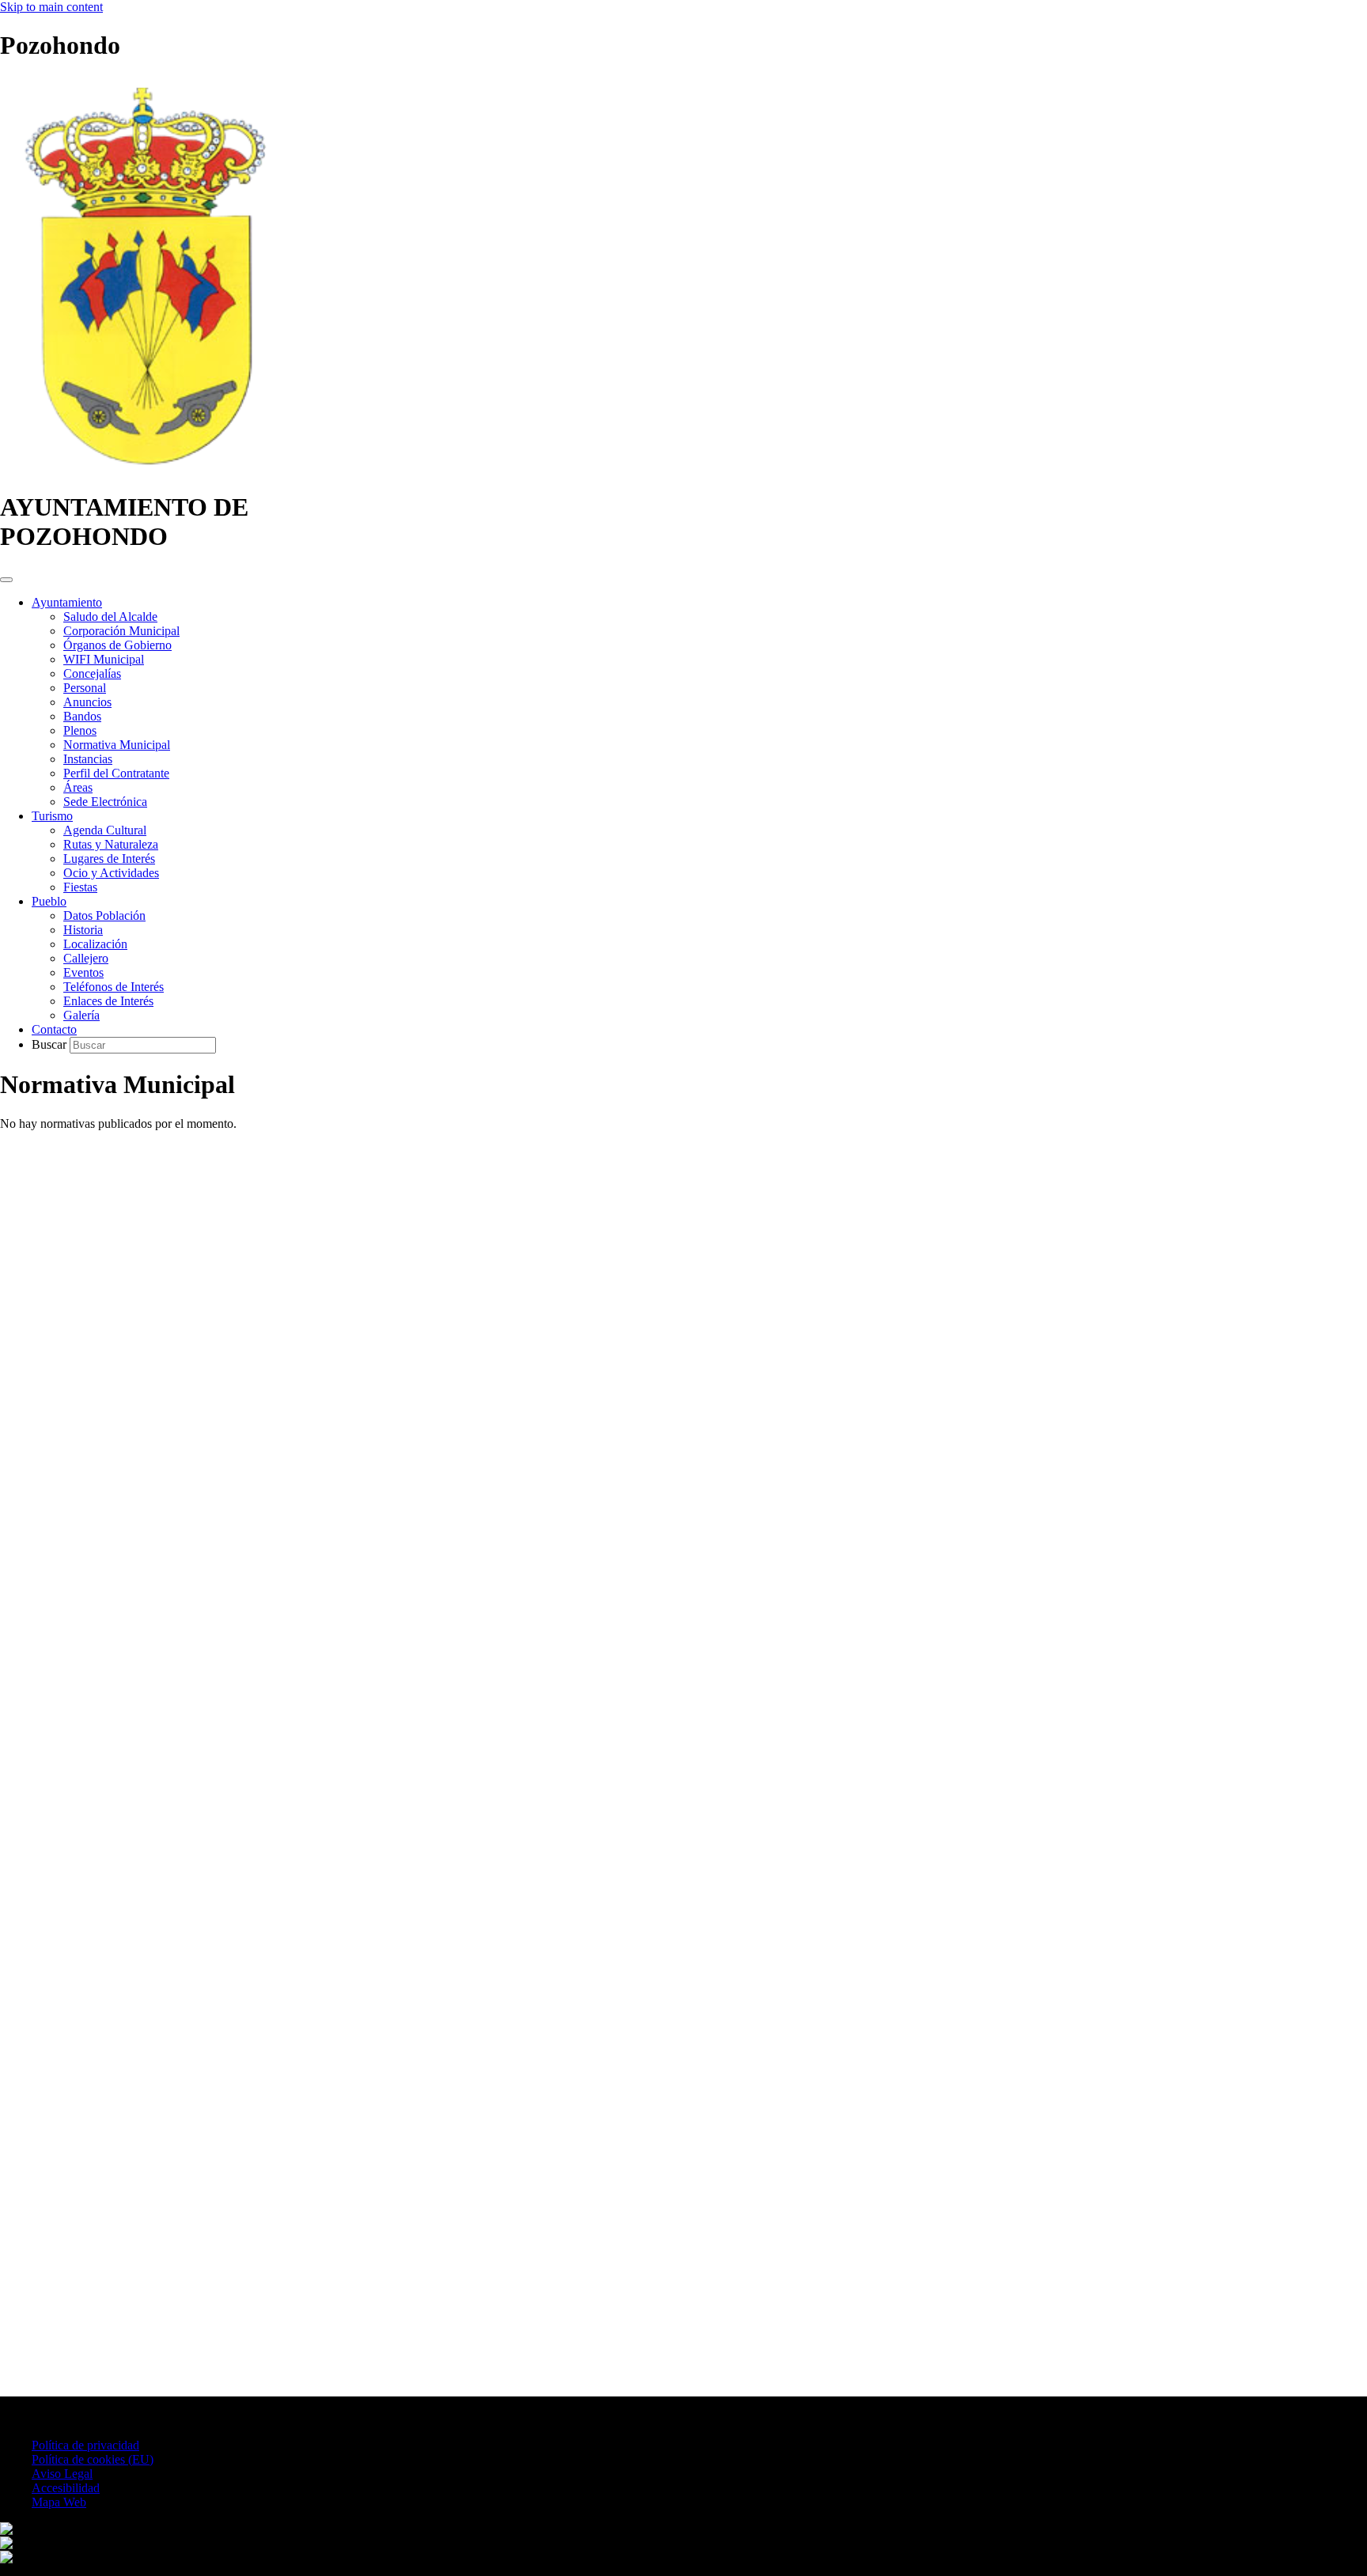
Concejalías (92, 673)
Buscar (51, 1044)
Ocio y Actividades (111, 873)
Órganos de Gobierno (117, 645)
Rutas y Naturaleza (111, 844)
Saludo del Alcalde (110, 617)
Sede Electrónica (105, 802)
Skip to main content (51, 7)
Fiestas (80, 887)
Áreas (78, 787)
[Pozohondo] (144, 469)
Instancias (88, 759)
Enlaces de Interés (108, 1001)
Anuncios (87, 702)
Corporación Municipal (121, 631)
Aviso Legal (62, 2474)
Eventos (83, 972)
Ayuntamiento (67, 602)
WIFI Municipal (104, 659)
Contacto (54, 1029)
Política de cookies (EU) (93, 2459)
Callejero (86, 958)
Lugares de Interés (109, 859)
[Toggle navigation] (6, 580)
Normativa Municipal (117, 745)
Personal (85, 688)
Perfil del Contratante (116, 773)
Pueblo (49, 901)
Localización (95, 944)
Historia (83, 930)
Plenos (80, 730)
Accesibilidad (66, 2488)
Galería (81, 1015)
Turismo (52, 816)
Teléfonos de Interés (114, 987)
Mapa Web (59, 2502)
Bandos (82, 716)
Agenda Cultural (105, 830)
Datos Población (104, 915)
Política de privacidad (85, 2445)
